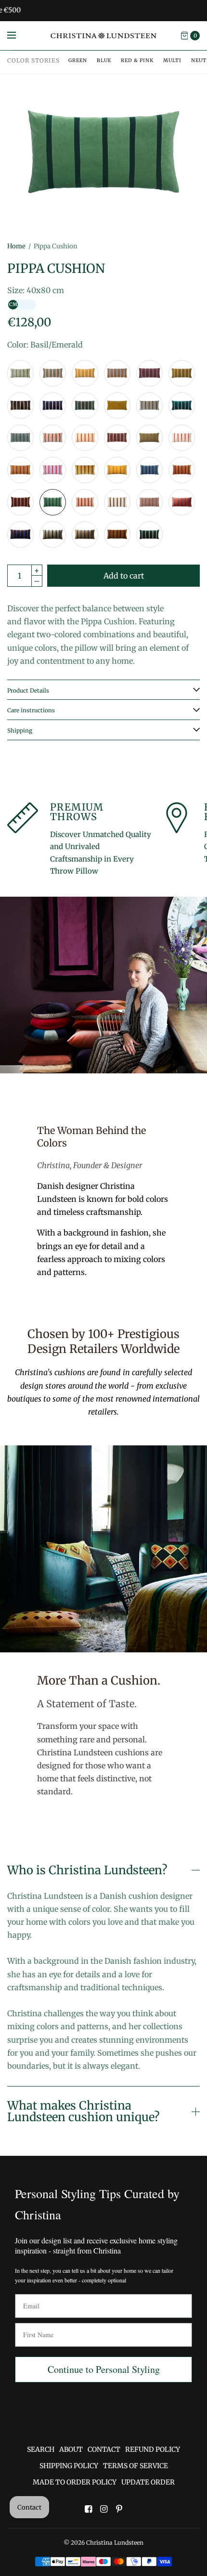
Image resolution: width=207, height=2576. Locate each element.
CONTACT (104, 2449)
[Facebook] (88, 2509)
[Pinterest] (119, 2509)
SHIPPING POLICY (69, 2466)
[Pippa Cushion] (20, 373)
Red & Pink (137, 60)
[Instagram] (103, 2509)
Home (16, 246)
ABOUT (71, 2449)
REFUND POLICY (153, 2449)
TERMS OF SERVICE (136, 2466)
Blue (104, 60)
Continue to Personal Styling (104, 2369)
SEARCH (41, 2449)
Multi (172, 60)
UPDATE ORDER (148, 2482)
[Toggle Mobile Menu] (18, 36)
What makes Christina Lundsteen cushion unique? (83, 2112)
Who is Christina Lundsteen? (87, 1870)
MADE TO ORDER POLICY (75, 2482)
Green (78, 60)
